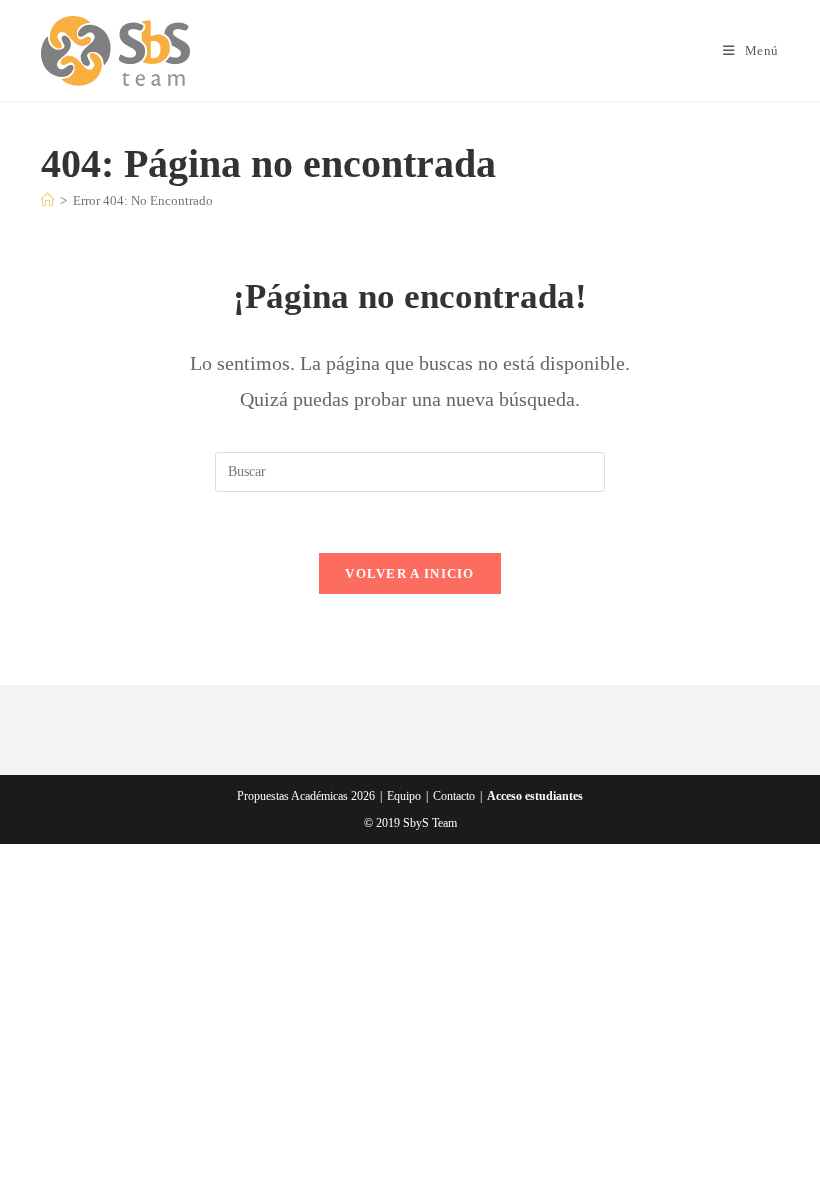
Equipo (404, 796)
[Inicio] (47, 200)
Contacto (454, 796)
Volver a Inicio (410, 573)
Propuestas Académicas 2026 (306, 796)
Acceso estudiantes (535, 796)
